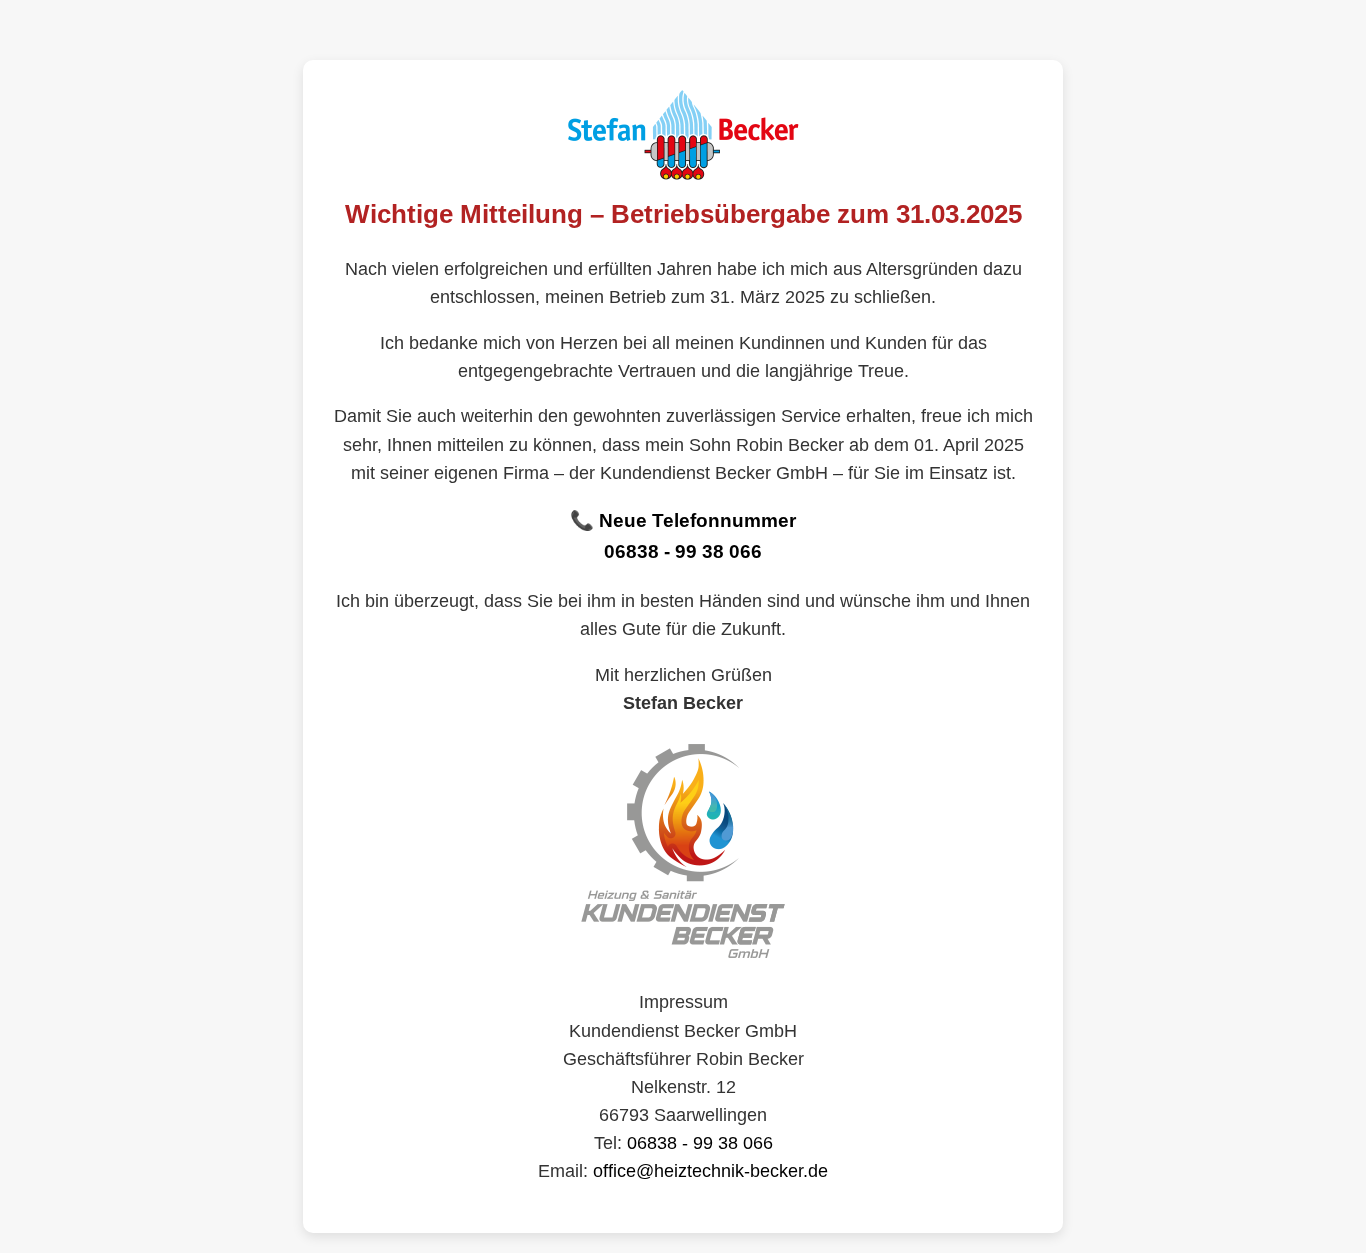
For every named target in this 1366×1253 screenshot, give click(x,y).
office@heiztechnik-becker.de (710, 1171)
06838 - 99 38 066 (683, 551)
